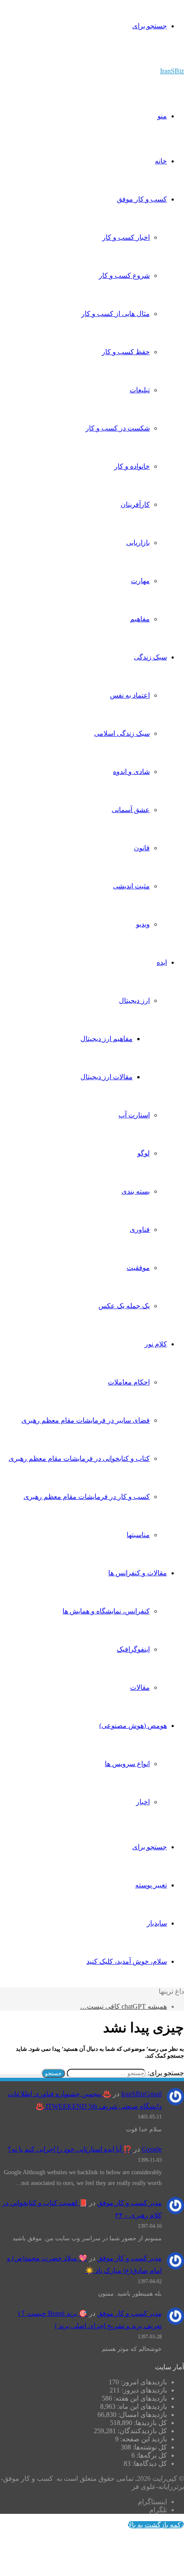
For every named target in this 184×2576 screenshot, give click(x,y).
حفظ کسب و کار (126, 352)
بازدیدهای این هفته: (139, 2398)
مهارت (140, 581)
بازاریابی (138, 543)
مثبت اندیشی (131, 886)
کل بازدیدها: (150, 2423)
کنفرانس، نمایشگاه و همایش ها (106, 1611)
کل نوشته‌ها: (149, 2447)
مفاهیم (140, 619)
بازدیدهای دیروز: (143, 2390)
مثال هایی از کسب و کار (116, 314)
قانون (142, 848)
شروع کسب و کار (124, 275)
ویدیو (143, 924)
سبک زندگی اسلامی (122, 733)
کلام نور (156, 1344)
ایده (162, 962)
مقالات (140, 1687)
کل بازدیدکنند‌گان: (141, 2431)
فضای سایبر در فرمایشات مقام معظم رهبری (86, 1420)
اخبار (143, 1802)
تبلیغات (140, 390)
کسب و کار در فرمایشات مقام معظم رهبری (87, 1497)
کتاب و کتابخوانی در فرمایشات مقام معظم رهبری (79, 1458)
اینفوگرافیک (133, 1649)
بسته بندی (136, 1191)
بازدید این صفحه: (143, 2439)
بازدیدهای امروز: (143, 2382)
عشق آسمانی (131, 810)
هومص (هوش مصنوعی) (133, 1726)
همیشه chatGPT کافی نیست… (123, 2006)
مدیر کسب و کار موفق (129, 2203)
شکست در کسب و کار (118, 428)
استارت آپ (134, 1115)
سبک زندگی (150, 657)
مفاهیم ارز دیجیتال (107, 1039)
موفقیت (138, 1268)
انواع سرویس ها (127, 1764)
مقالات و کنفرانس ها (138, 1573)
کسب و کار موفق (142, 199)
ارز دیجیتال (134, 1001)
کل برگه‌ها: (151, 2455)
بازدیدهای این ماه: (141, 2406)
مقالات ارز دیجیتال (107, 1077)
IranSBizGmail (141, 2094)
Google (152, 2149)
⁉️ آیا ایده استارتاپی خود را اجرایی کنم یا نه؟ (70, 2149)
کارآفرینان (135, 504)
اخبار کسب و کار (126, 237)
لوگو (144, 1153)
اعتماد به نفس (130, 695)
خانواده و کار (132, 466)
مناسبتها (138, 1535)
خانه (161, 161)
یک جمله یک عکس (124, 1306)
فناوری (140, 1229)
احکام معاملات (129, 1382)
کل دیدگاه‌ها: (149, 2463)
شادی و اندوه (131, 772)
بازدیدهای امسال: (142, 2415)
